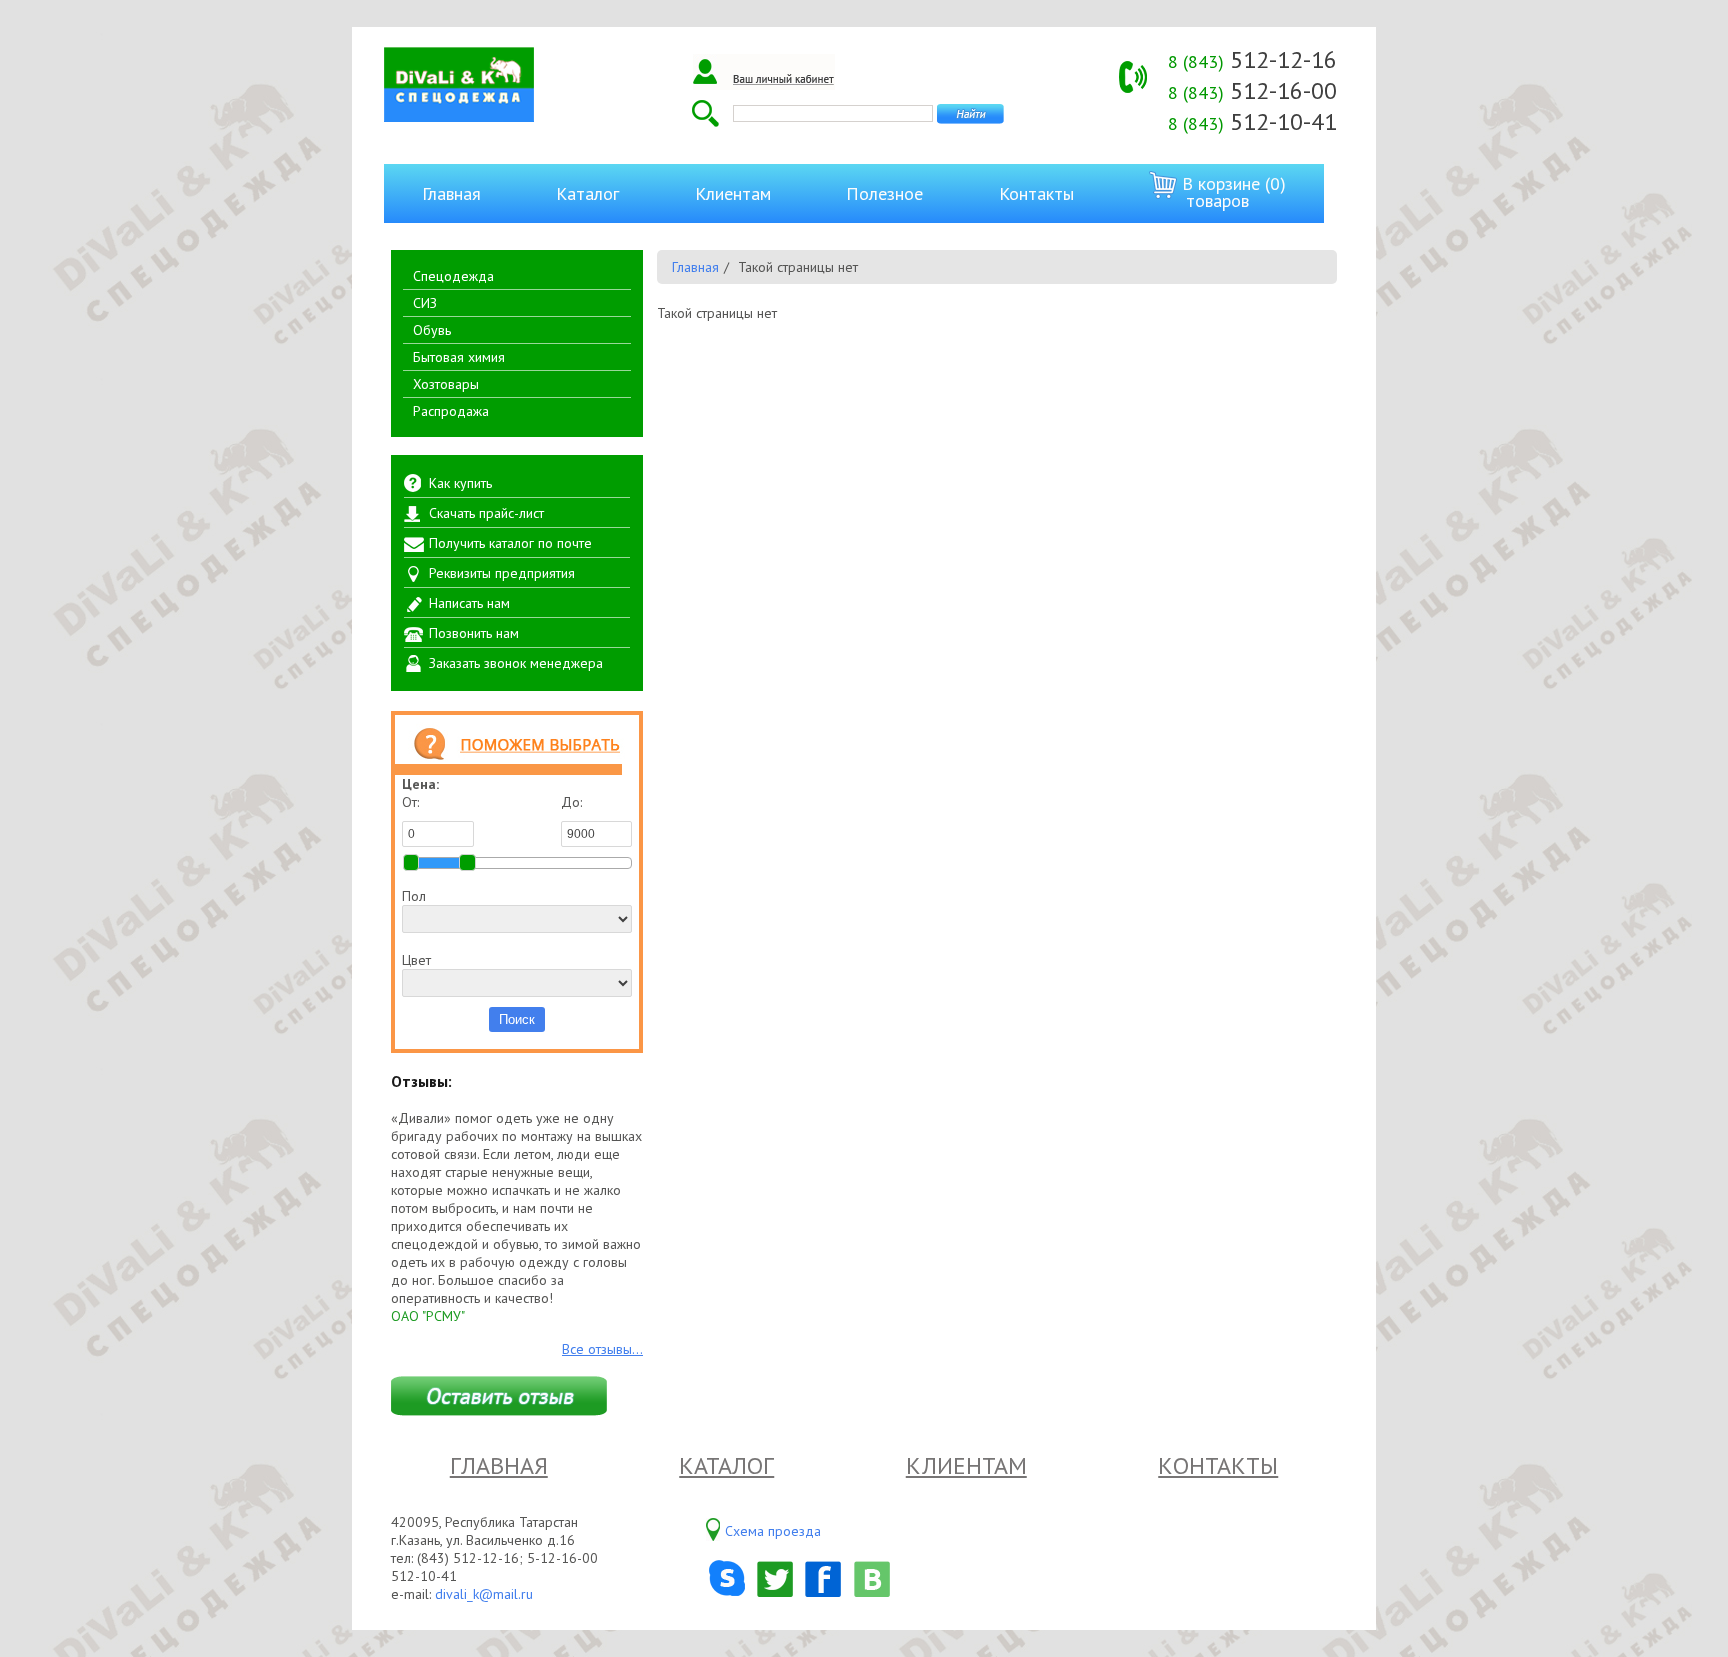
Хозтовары (446, 384)
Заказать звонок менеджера (516, 663)
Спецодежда (453, 276)
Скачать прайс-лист (486, 513)
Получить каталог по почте (510, 543)
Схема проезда (773, 1531)
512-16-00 (1252, 90)
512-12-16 (1252, 59)
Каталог (587, 193)
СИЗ (425, 303)
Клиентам (733, 193)
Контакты (1036, 193)
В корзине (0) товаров (1231, 192)
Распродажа (451, 411)
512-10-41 (1252, 121)
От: (410, 802)
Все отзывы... (602, 1349)
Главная (451, 193)
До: (571, 802)
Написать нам (469, 603)
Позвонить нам (474, 633)
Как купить (460, 483)
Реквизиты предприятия (502, 573)
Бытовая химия (459, 357)
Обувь (432, 330)
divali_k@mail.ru (484, 1594)
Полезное (884, 193)
